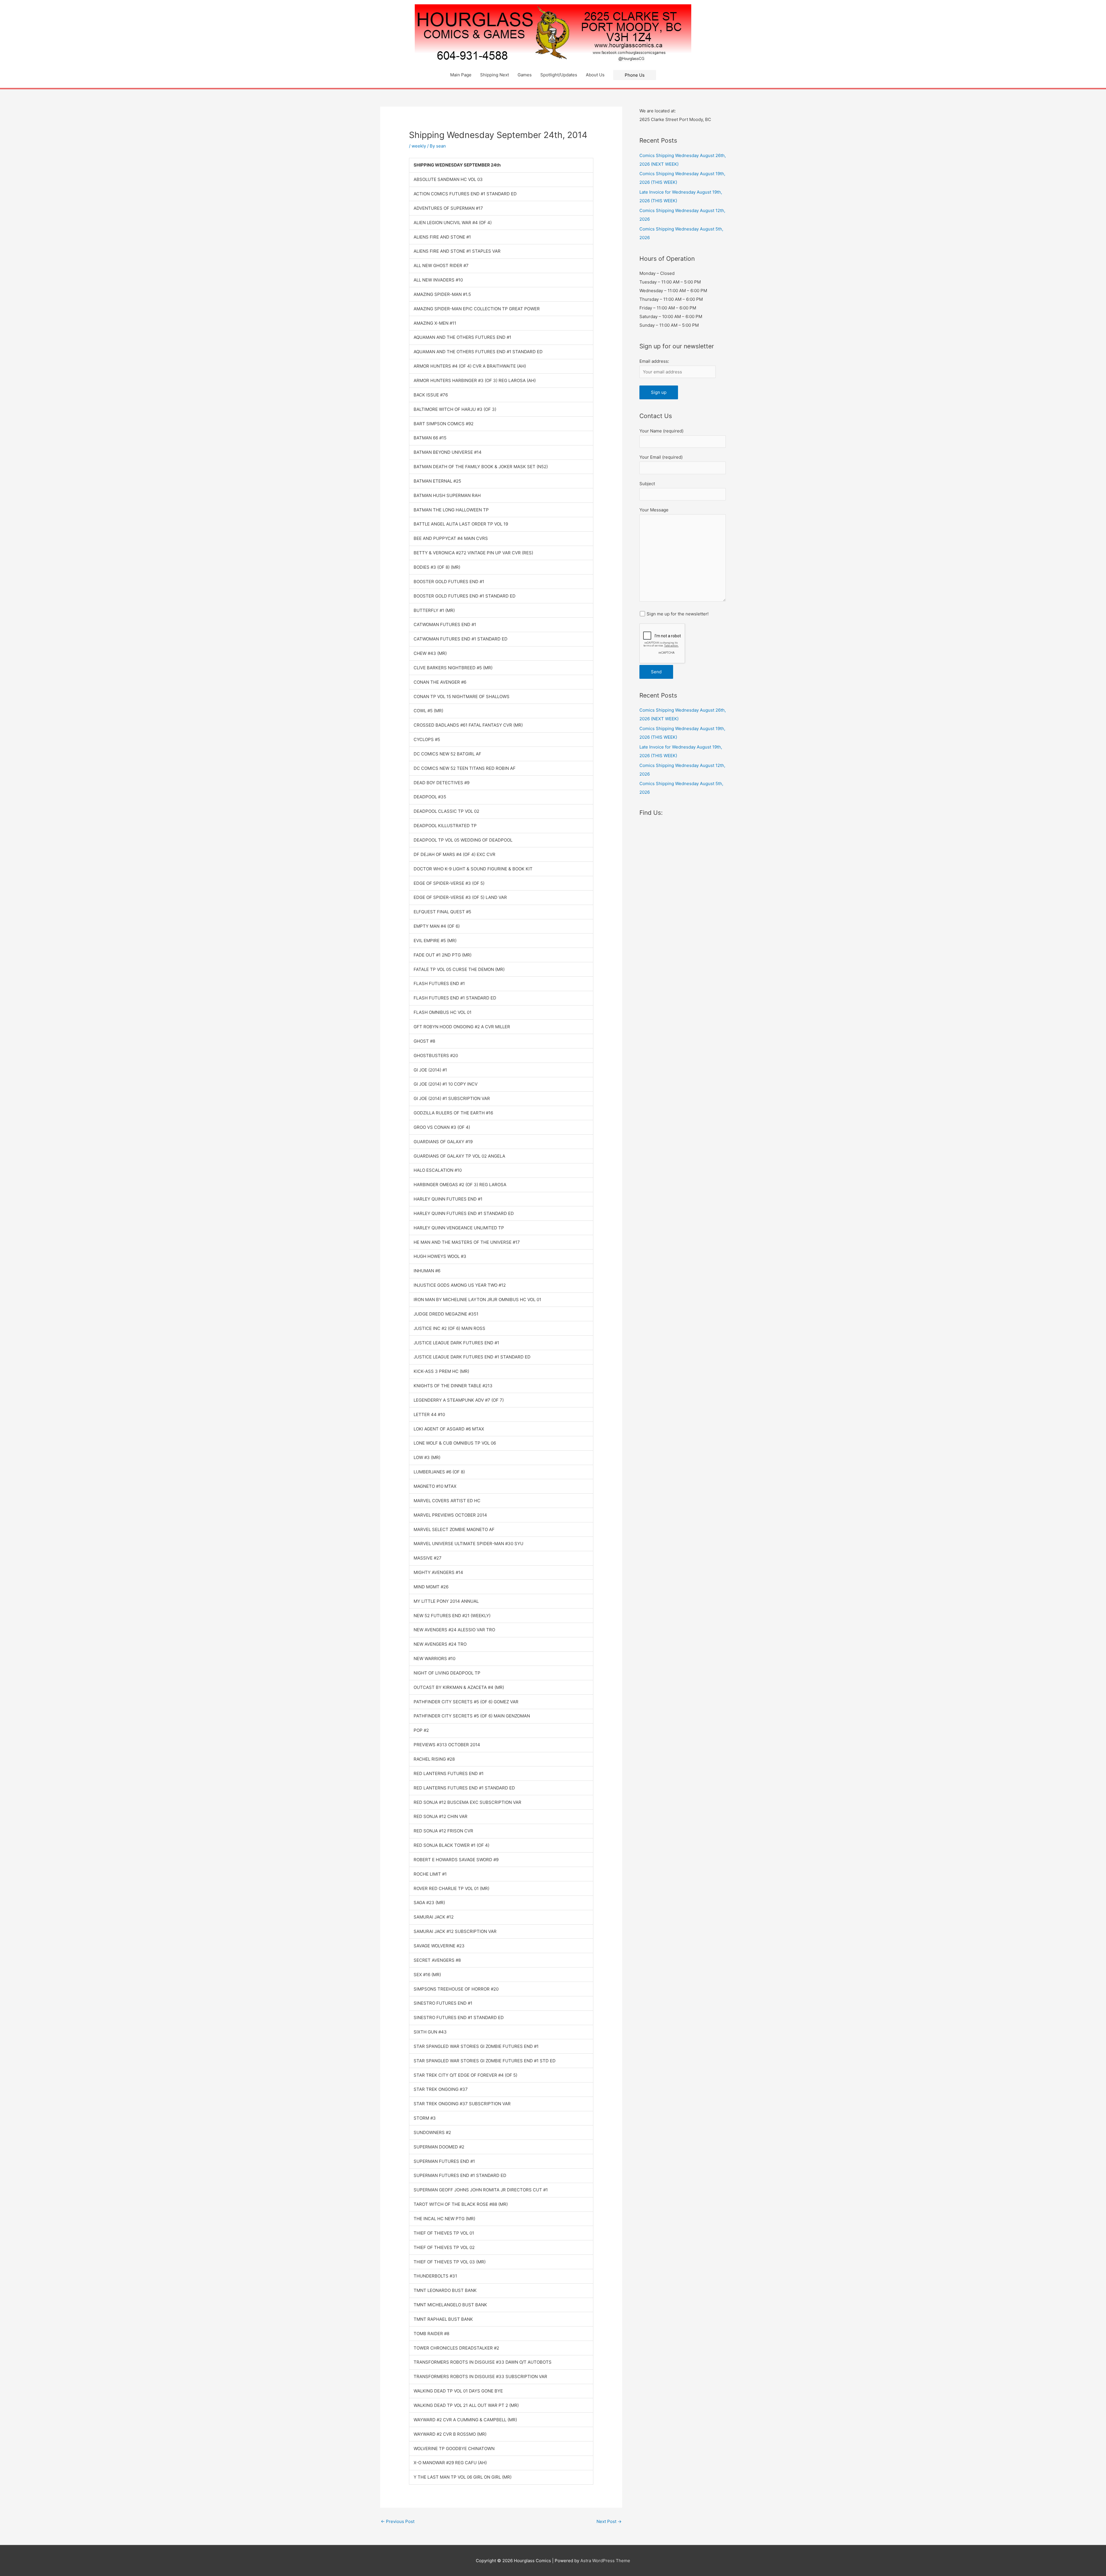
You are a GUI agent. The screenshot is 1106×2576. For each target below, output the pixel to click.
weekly (419, 146)
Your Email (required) (661, 457)
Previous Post (398, 2521)
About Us (595, 75)
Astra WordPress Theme (605, 2561)
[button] (635, 75)
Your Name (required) (661, 431)
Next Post (609, 2521)
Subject (647, 484)
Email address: (654, 361)
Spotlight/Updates (559, 75)
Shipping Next (495, 75)
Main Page (461, 75)
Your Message (654, 510)
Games (525, 75)
